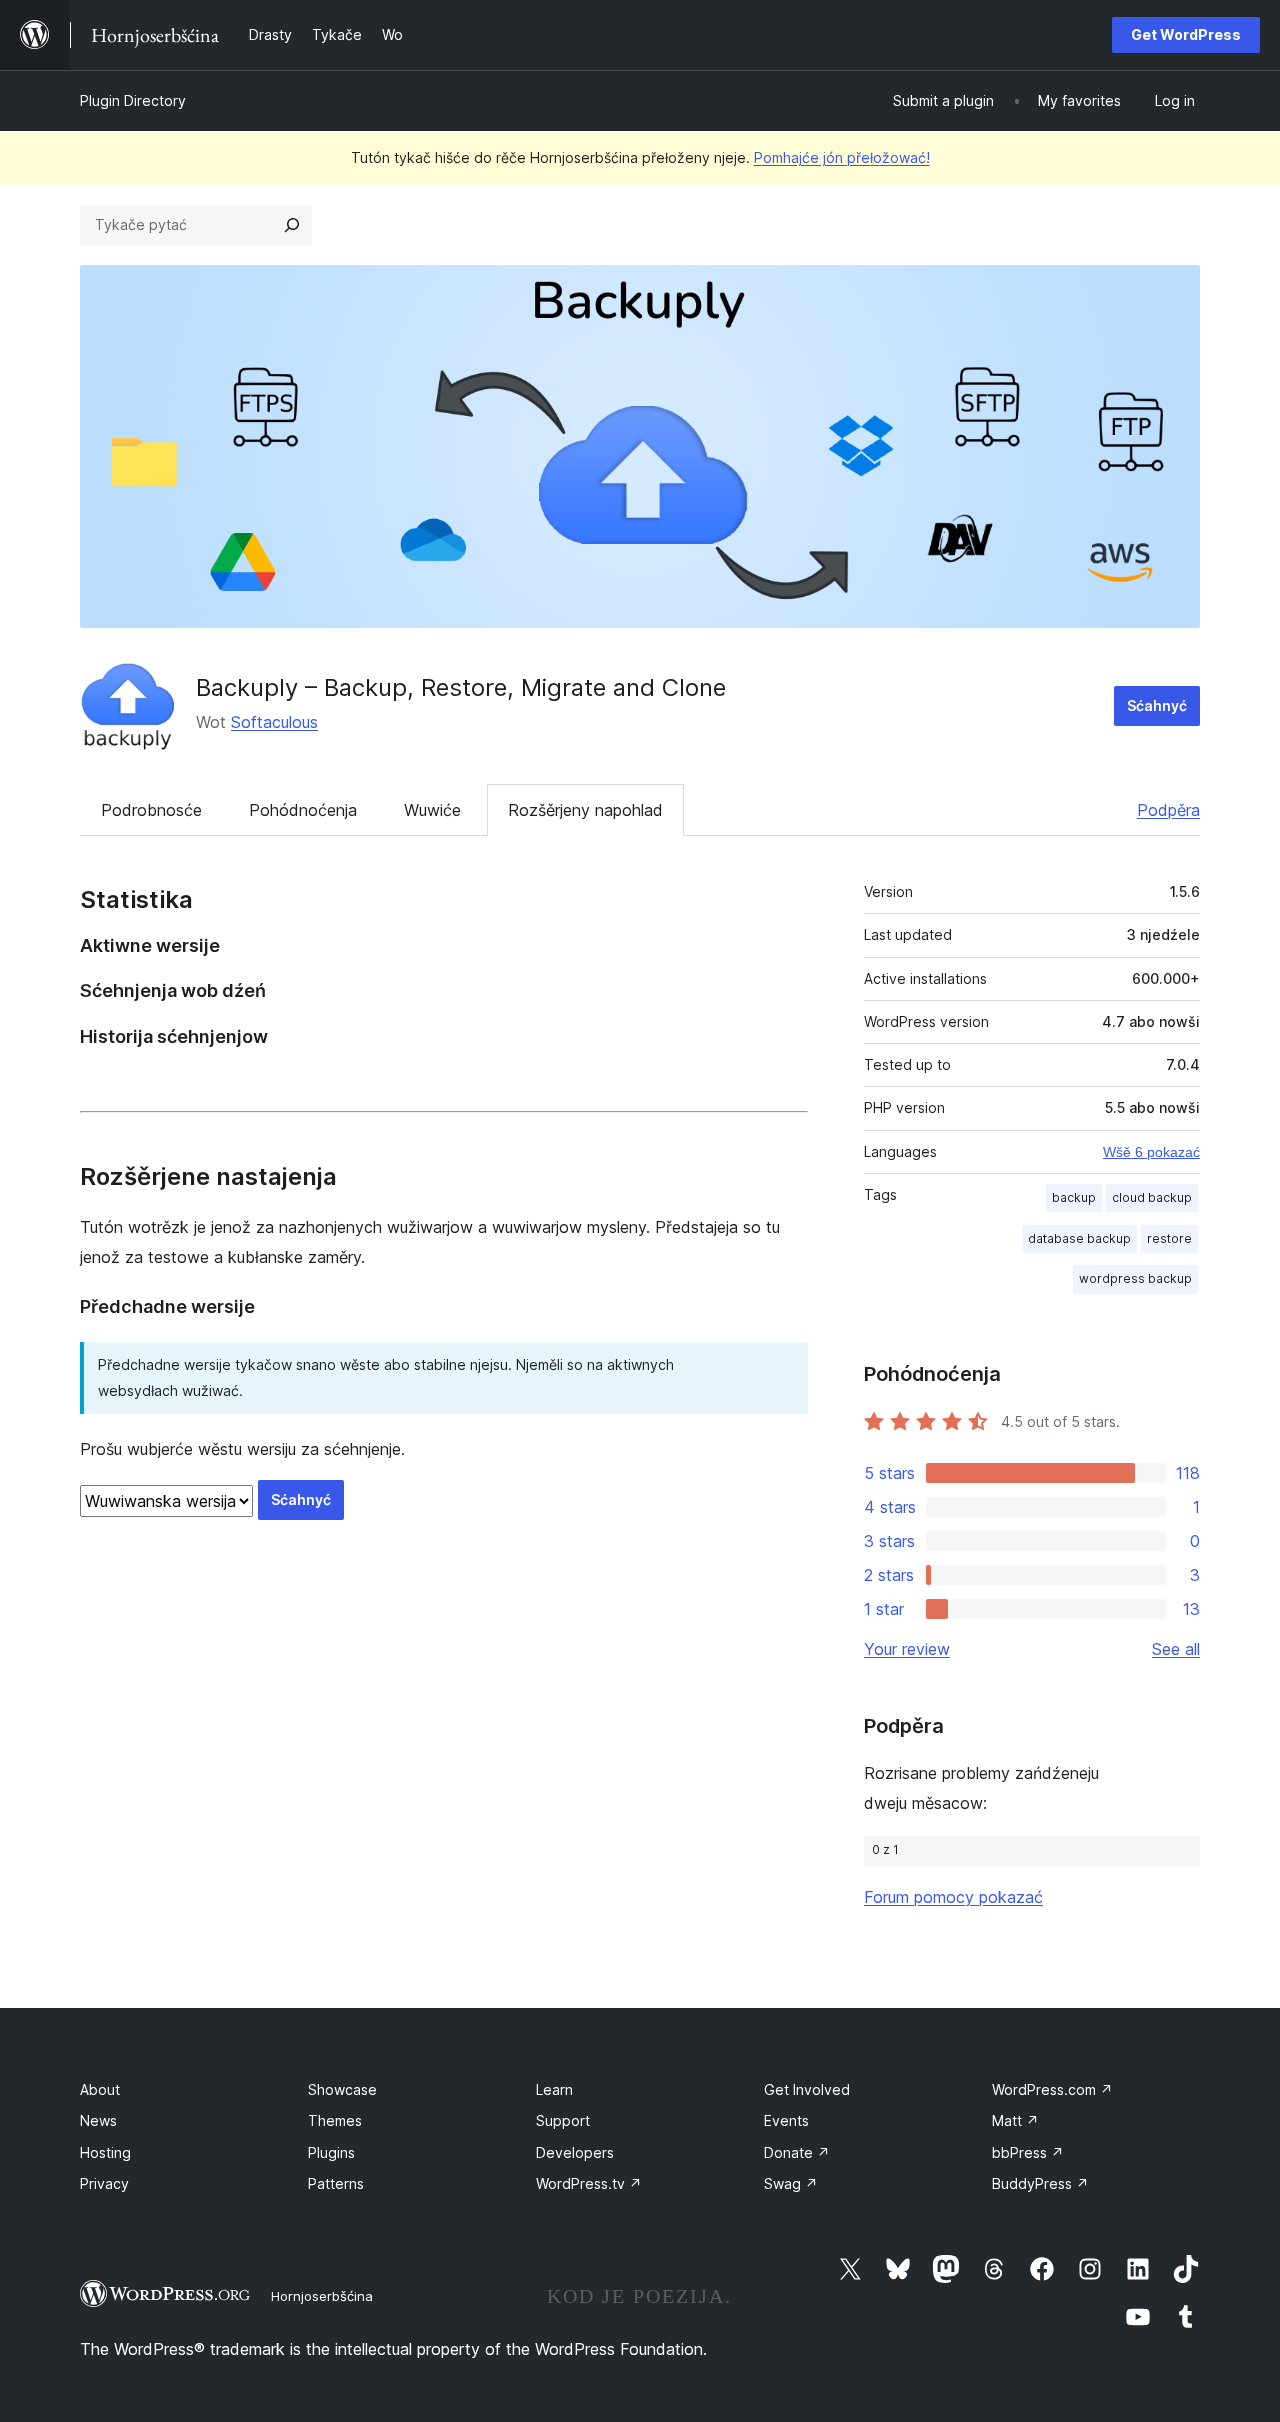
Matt (1015, 2120)
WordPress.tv (589, 2183)
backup (1074, 1197)
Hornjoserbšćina (322, 2296)
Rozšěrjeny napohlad (585, 810)
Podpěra (1168, 810)
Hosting (105, 2152)
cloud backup (1152, 1197)
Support (563, 2120)
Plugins (331, 2152)
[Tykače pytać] (292, 225)
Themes (335, 2120)
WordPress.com (1052, 2089)
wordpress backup (1135, 1278)
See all (1176, 1649)
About (100, 2089)
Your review (907, 1649)
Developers (575, 2152)
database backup (1079, 1238)
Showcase (342, 2089)
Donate (797, 2152)
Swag (791, 2183)
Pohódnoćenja (303, 810)
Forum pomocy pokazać (953, 1897)
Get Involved (807, 2089)
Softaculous (274, 722)
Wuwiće (432, 810)
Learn (554, 2089)
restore (1169, 1238)
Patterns (336, 2183)
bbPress (1028, 2152)
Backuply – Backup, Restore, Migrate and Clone (461, 687)
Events (786, 2120)
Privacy (104, 2183)
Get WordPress (1186, 34)
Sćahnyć (1157, 705)
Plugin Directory (133, 100)
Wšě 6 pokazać (1151, 1152)
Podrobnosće (151, 810)
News (98, 2120)
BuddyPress (1040, 2183)
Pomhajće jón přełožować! (842, 157)
